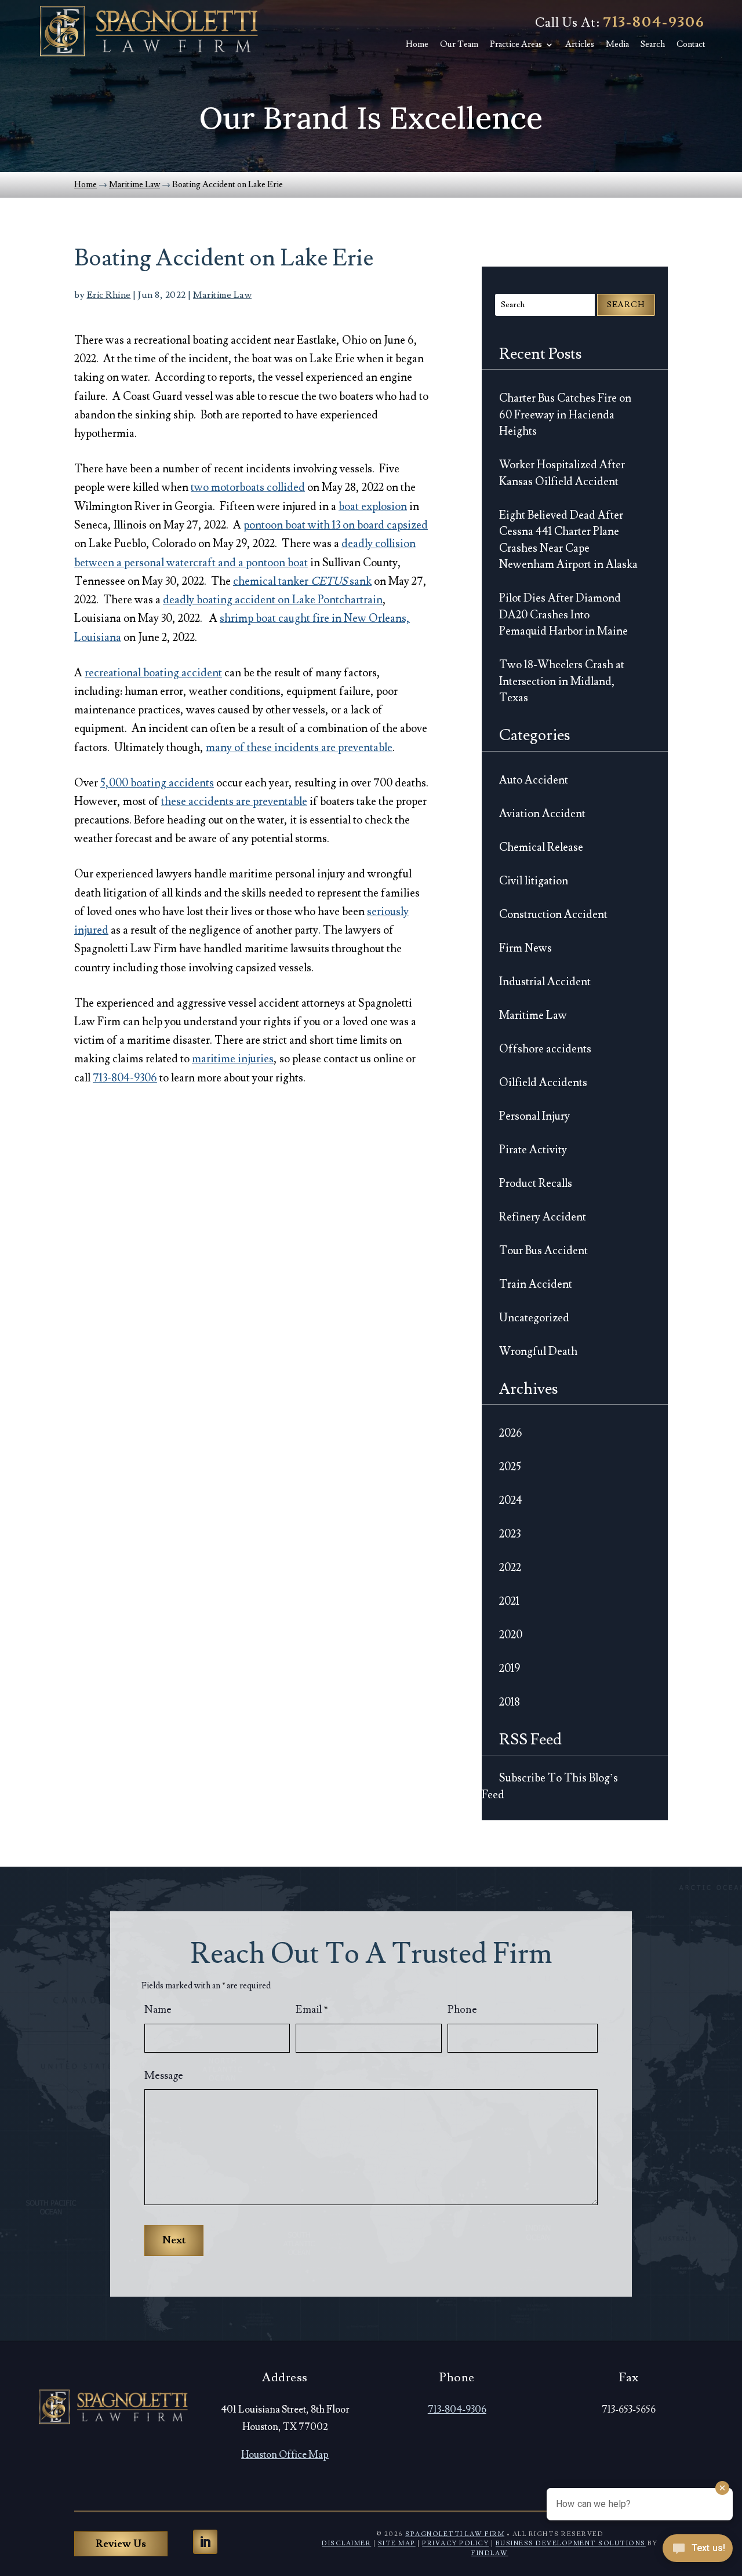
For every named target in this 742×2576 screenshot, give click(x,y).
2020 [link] (511, 1635)
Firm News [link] (525, 948)
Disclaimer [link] (346, 2543)
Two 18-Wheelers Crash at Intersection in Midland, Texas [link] (562, 681)
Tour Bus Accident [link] (543, 1251)
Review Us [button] (121, 2544)
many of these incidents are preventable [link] (299, 748)
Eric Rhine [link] (109, 295)
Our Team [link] (459, 45)
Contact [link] (691, 45)
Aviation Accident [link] (542, 814)
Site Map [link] (397, 2543)
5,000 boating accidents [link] (157, 783)
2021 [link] (509, 1601)
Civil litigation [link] (534, 881)
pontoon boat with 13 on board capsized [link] (336, 525)
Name (158, 2010)
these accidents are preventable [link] (234, 801)
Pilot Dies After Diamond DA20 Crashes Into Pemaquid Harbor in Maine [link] (563, 615)
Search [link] (653, 45)
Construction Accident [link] (553, 914)
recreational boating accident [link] (153, 673)
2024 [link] (511, 1500)
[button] (205, 2542)
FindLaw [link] (490, 2553)
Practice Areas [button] (516, 45)
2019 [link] (510, 1668)
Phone (462, 2010)
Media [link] (617, 45)
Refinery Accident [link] (543, 1217)
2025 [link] (510, 1467)
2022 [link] (510, 1568)
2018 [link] (510, 1702)
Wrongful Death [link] (538, 1351)
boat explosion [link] (373, 507)
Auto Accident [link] (534, 780)
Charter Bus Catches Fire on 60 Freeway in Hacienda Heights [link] (565, 415)
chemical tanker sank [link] (302, 581)
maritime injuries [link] (233, 1059)
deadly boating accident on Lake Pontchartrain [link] (273, 600)
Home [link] (417, 45)
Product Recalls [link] (536, 1183)
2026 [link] (511, 1433)
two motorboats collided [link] (248, 487)
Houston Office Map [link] (285, 2455)
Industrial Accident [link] (545, 982)
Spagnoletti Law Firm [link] (455, 2534)
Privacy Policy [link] (455, 2543)
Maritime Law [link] (222, 295)
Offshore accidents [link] (545, 1049)
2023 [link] (510, 1534)
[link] (148, 31)
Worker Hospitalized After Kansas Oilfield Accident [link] (562, 473)
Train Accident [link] (536, 1284)
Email (312, 2010)
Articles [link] (580, 45)
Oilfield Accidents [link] (543, 1083)
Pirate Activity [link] (533, 1150)
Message (164, 2076)
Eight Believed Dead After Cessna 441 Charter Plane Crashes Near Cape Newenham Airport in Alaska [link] (568, 540)
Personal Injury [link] (534, 1116)
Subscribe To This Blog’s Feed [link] (550, 1786)
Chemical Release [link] (541, 847)
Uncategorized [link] (534, 1318)
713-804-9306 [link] (654, 22)
